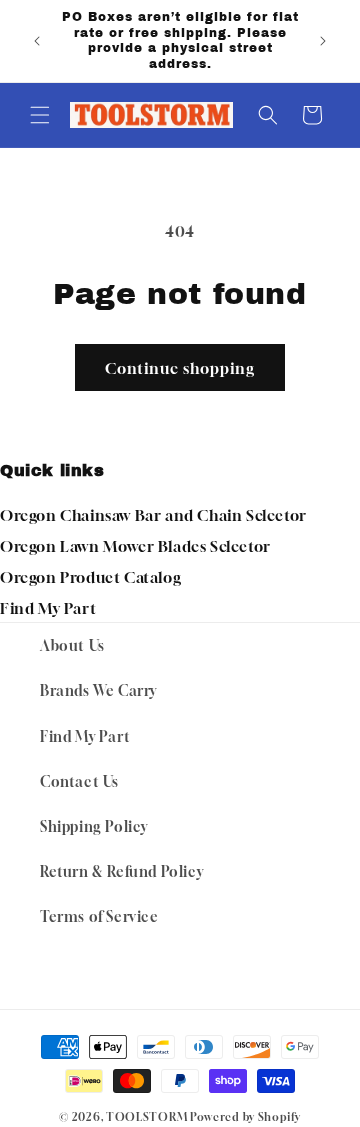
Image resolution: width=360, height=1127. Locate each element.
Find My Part (48, 608)
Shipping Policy (94, 826)
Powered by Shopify (245, 1116)
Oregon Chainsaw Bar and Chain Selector (153, 515)
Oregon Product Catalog (90, 577)
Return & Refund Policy (121, 871)
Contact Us (79, 781)
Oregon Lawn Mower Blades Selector (135, 546)
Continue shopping (180, 368)
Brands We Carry (98, 690)
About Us (72, 645)
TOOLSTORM (146, 1116)
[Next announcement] (323, 41)
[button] (40, 115)
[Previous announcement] (37, 41)
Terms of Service (99, 916)
